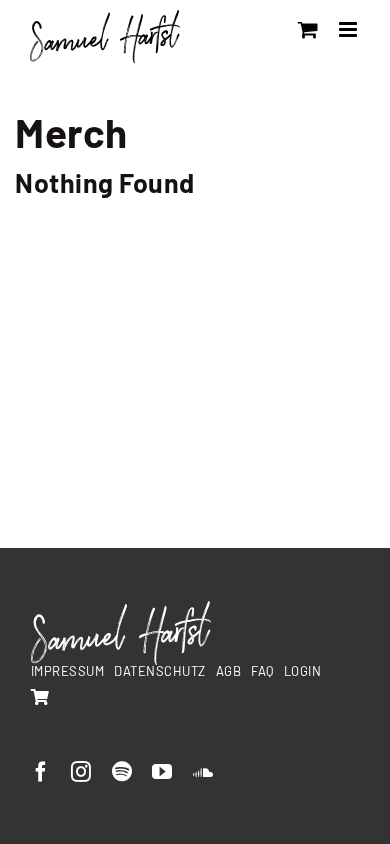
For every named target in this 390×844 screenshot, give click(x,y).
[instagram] (81, 772)
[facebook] (41, 772)
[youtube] (162, 772)
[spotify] (122, 772)
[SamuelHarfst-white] (121, 609)
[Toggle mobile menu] (350, 29)
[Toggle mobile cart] (308, 29)
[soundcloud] (203, 772)
